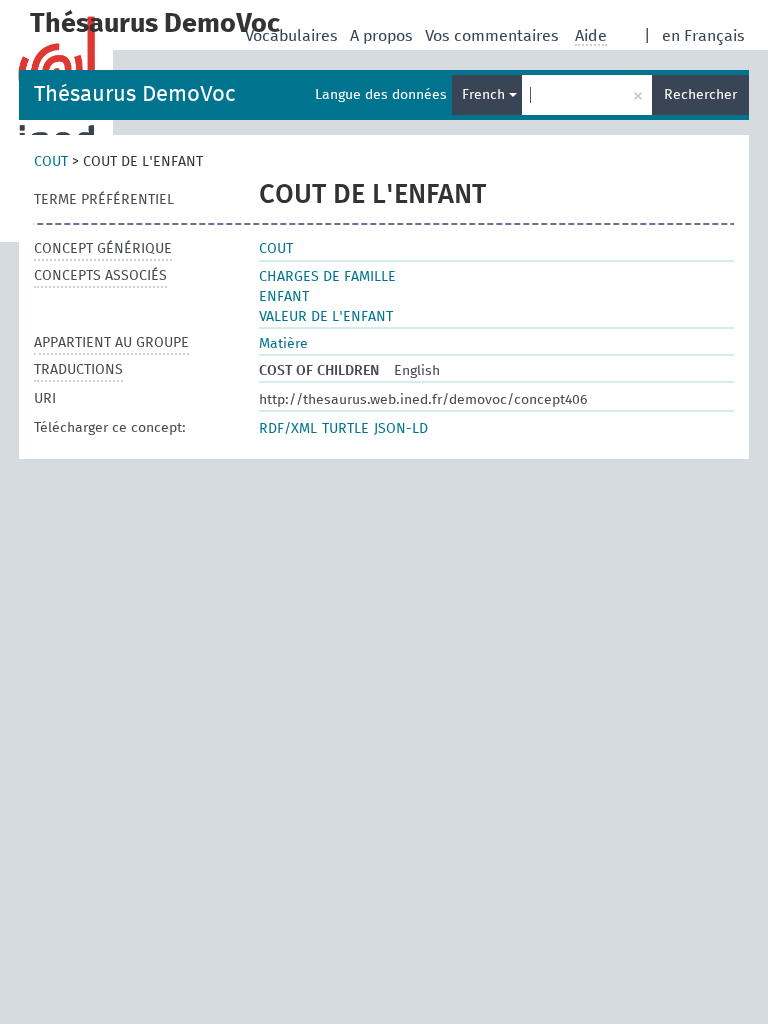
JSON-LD (401, 429)
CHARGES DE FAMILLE (327, 277)
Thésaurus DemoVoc (134, 95)
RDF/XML (288, 429)
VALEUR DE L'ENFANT (326, 317)
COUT (51, 162)
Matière (283, 344)
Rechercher (700, 95)
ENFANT (284, 297)
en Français (703, 36)
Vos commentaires (494, 36)
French (485, 95)
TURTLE (345, 429)
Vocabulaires (293, 36)
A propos (383, 36)
